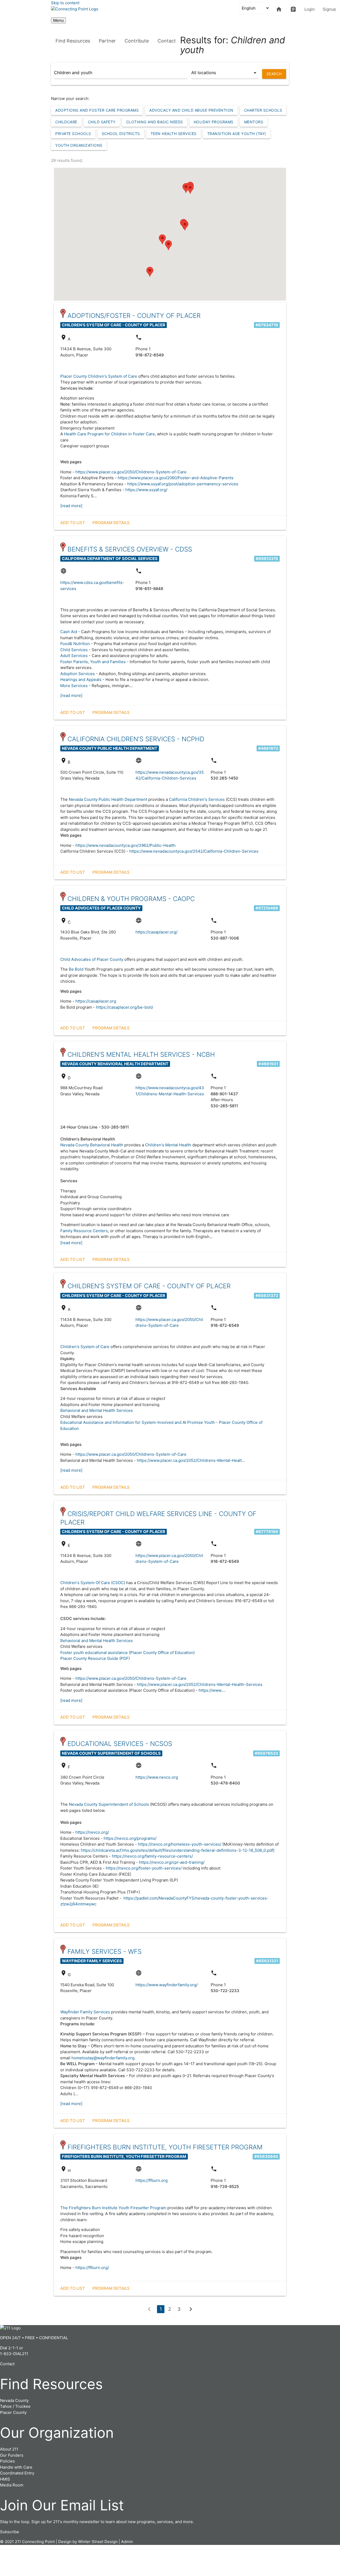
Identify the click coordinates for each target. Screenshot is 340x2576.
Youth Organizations (79, 145)
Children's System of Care (85, 1347)
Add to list (73, 523)
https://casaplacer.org (96, 1001)
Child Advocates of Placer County (92, 959)
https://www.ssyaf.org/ (146, 490)
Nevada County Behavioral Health (92, 1145)
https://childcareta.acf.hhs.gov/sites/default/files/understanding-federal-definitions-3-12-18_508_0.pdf (177, 1850)
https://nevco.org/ (92, 1832)
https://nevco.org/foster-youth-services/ (144, 1868)
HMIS (5, 2479)
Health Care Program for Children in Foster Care (109, 434)
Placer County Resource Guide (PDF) (95, 1658)
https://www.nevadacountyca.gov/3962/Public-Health (126, 845)
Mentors (254, 122)
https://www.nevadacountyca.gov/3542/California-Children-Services (194, 851)
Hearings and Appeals (81, 679)
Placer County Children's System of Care (99, 376)
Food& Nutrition (75, 644)
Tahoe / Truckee (15, 2406)
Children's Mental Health (168, 1145)
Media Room (12, 2485)
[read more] (71, 506)
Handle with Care (16, 2467)
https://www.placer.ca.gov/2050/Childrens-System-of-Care (131, 472)
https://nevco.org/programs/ (130, 1838)
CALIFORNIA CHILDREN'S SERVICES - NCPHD (136, 739)
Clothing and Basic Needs (155, 122)
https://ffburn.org (152, 2180)
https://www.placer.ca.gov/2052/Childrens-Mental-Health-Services (200, 1684)
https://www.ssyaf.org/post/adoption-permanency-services (183, 484)
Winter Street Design (98, 2542)
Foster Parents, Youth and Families (93, 662)
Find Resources (73, 41)
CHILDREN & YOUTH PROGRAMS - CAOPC (131, 899)
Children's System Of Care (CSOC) (93, 1583)
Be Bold (76, 969)
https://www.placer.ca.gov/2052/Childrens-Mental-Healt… (191, 1460)
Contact (167, 41)
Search (274, 74)
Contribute (137, 41)
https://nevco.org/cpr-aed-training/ (172, 1862)
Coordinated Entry (17, 2473)
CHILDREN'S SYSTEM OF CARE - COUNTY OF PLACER (149, 1286)
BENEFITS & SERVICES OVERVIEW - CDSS (130, 549)
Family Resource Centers (84, 1231)
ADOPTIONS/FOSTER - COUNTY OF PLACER (134, 316)
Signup (329, 9)
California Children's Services (197, 799)
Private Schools (73, 134)
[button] (185, 226)
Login (310, 9)
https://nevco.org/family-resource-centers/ (152, 1856)
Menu (58, 20)
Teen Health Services (174, 134)
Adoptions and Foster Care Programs (97, 110)
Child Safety (102, 122)
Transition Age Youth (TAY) (237, 134)
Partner (107, 41)
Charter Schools (263, 110)
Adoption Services (78, 674)
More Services (74, 686)
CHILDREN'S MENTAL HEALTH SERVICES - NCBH (141, 1055)
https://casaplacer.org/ (156, 932)
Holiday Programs (214, 122)
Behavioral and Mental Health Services (97, 1410)
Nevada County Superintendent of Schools (109, 1804)
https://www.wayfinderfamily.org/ (167, 1985)
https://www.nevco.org (157, 1777)
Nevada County (14, 2400)
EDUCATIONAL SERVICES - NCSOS (120, 1744)
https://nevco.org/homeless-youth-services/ (180, 1844)
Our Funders (12, 2455)
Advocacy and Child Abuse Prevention (191, 110)
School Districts (121, 134)
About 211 (9, 2449)
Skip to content (65, 3)
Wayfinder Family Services (85, 2012)
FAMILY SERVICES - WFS (105, 1952)
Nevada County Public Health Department (108, 799)
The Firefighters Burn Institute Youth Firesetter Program (113, 2208)
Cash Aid (69, 632)
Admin (127, 2542)
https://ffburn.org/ (92, 2268)
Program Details (111, 523)
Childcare (66, 122)
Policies (7, 2461)
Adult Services (74, 656)
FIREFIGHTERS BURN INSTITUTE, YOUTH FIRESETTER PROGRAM (165, 2147)
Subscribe (10, 2532)
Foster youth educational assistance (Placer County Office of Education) (127, 1653)
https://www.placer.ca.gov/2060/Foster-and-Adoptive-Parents (176, 478)
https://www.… (212, 1690)
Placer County (13, 2412)
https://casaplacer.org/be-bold (124, 1007)
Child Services (74, 650)
